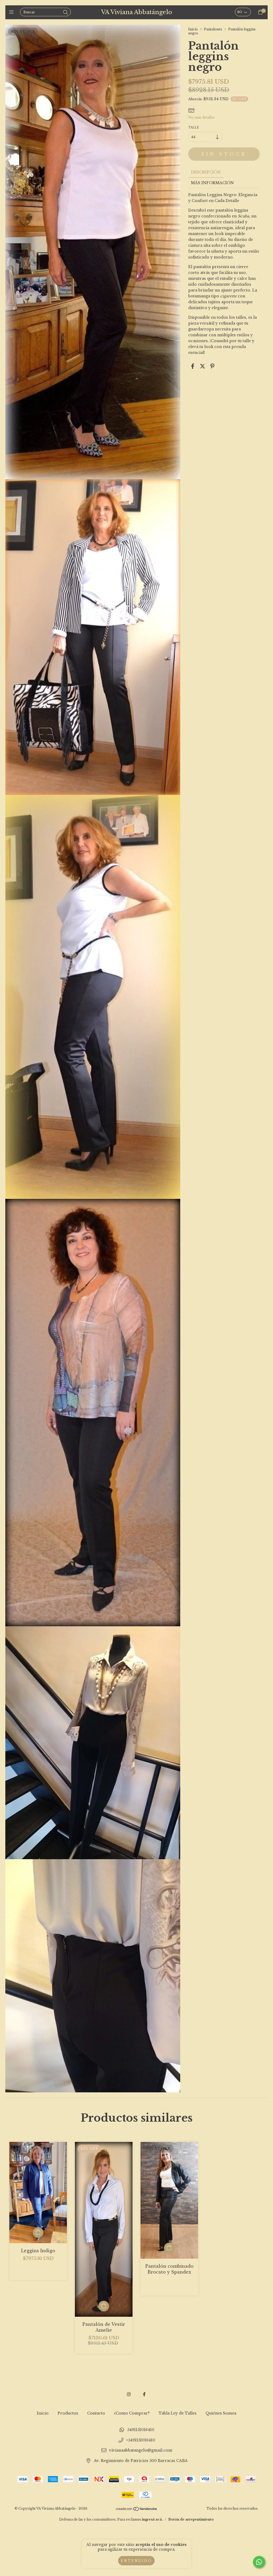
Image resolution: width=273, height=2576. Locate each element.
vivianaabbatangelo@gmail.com (141, 2450)
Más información (212, 183)
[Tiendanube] (137, 2510)
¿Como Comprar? (132, 2413)
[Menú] (13, 12)
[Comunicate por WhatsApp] (259, 2562)
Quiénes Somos (221, 2413)
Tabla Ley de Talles (178, 2413)
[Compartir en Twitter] (202, 366)
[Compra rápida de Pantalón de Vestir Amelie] (104, 2306)
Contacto (96, 2413)
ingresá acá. (152, 2519)
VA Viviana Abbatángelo (137, 12)
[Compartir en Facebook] (193, 366)
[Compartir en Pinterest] (212, 366)
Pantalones (213, 29)
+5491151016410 (141, 2440)
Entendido (136, 2561)
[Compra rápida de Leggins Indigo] (38, 2233)
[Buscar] (66, 13)
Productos (68, 2413)
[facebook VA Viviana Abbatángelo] (144, 2394)
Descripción (206, 172)
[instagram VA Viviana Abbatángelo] (129, 2394)
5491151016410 (141, 2430)
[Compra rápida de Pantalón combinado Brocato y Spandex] (169, 2248)
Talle (194, 128)
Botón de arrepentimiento (191, 2519)
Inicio (193, 29)
